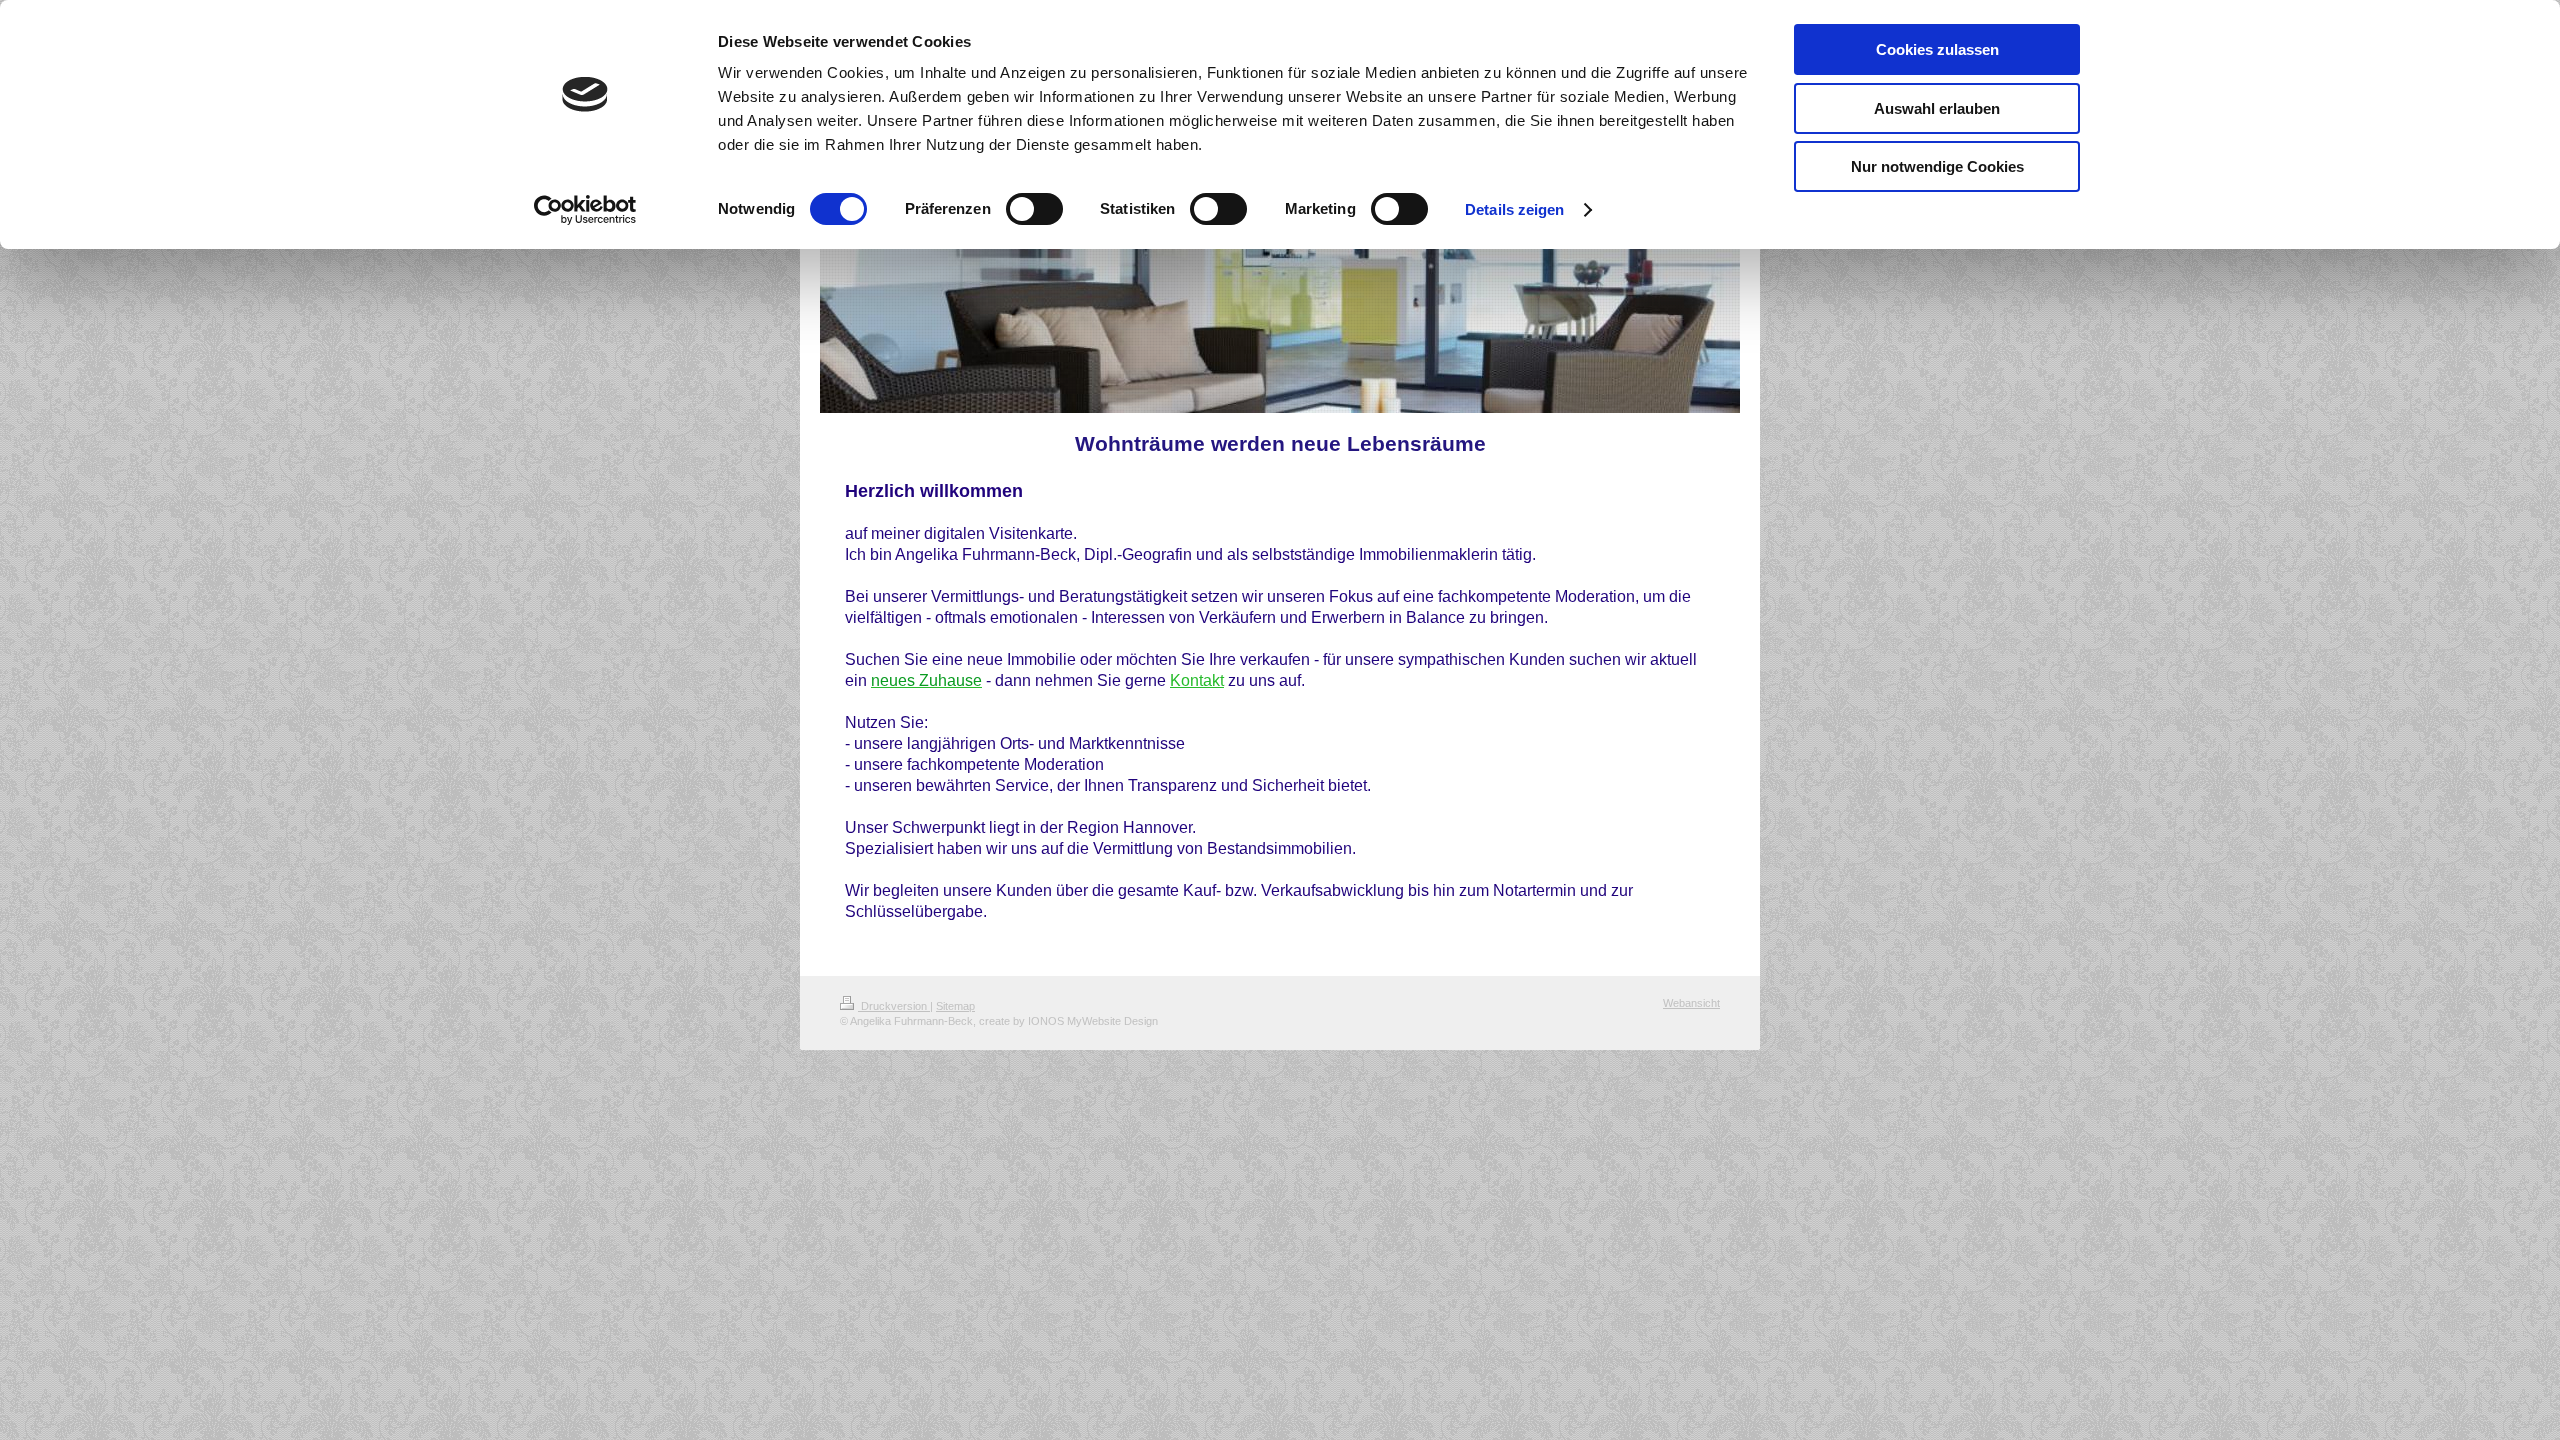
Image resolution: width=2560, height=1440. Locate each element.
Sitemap (955, 1006)
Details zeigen (1514, 209)
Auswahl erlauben (1937, 108)
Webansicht (1691, 1003)
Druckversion (894, 1006)
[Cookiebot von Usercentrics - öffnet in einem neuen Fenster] (585, 210)
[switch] (1034, 209)
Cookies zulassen (1937, 49)
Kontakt (1197, 680)
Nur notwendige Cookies (1937, 166)
